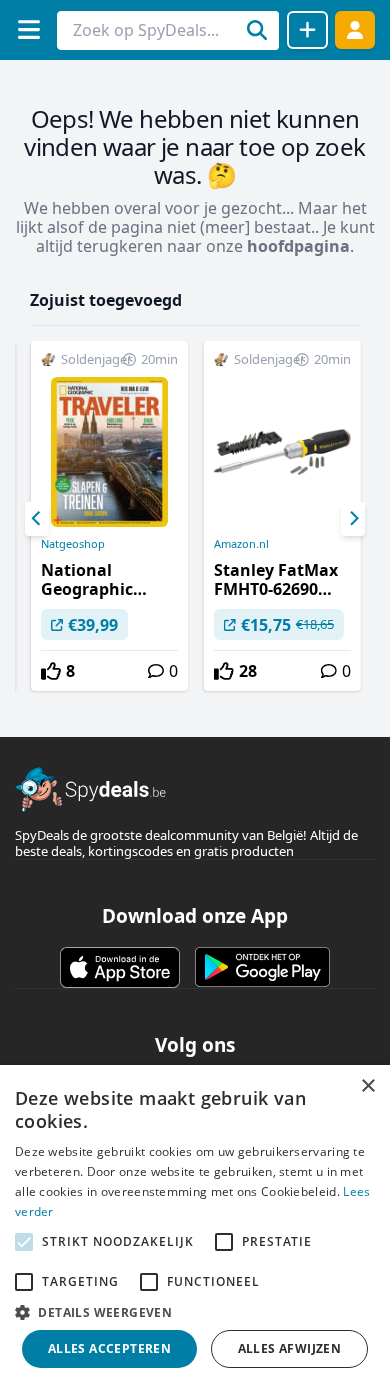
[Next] (353, 519)
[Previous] (37, 519)
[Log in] (355, 29)
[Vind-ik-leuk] (51, 671)
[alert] (195, 1226)
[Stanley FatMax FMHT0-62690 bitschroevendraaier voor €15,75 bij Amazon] (282, 516)
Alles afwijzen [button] (290, 1348)
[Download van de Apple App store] (120, 967)
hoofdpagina (298, 246)
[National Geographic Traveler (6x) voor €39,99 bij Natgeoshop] (109, 516)
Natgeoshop (73, 544)
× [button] (367, 1086)
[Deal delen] (307, 30)
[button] (195, 1312)
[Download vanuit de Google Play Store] (262, 967)
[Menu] (28, 29)
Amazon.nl (241, 544)
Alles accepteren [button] (109, 1348)
